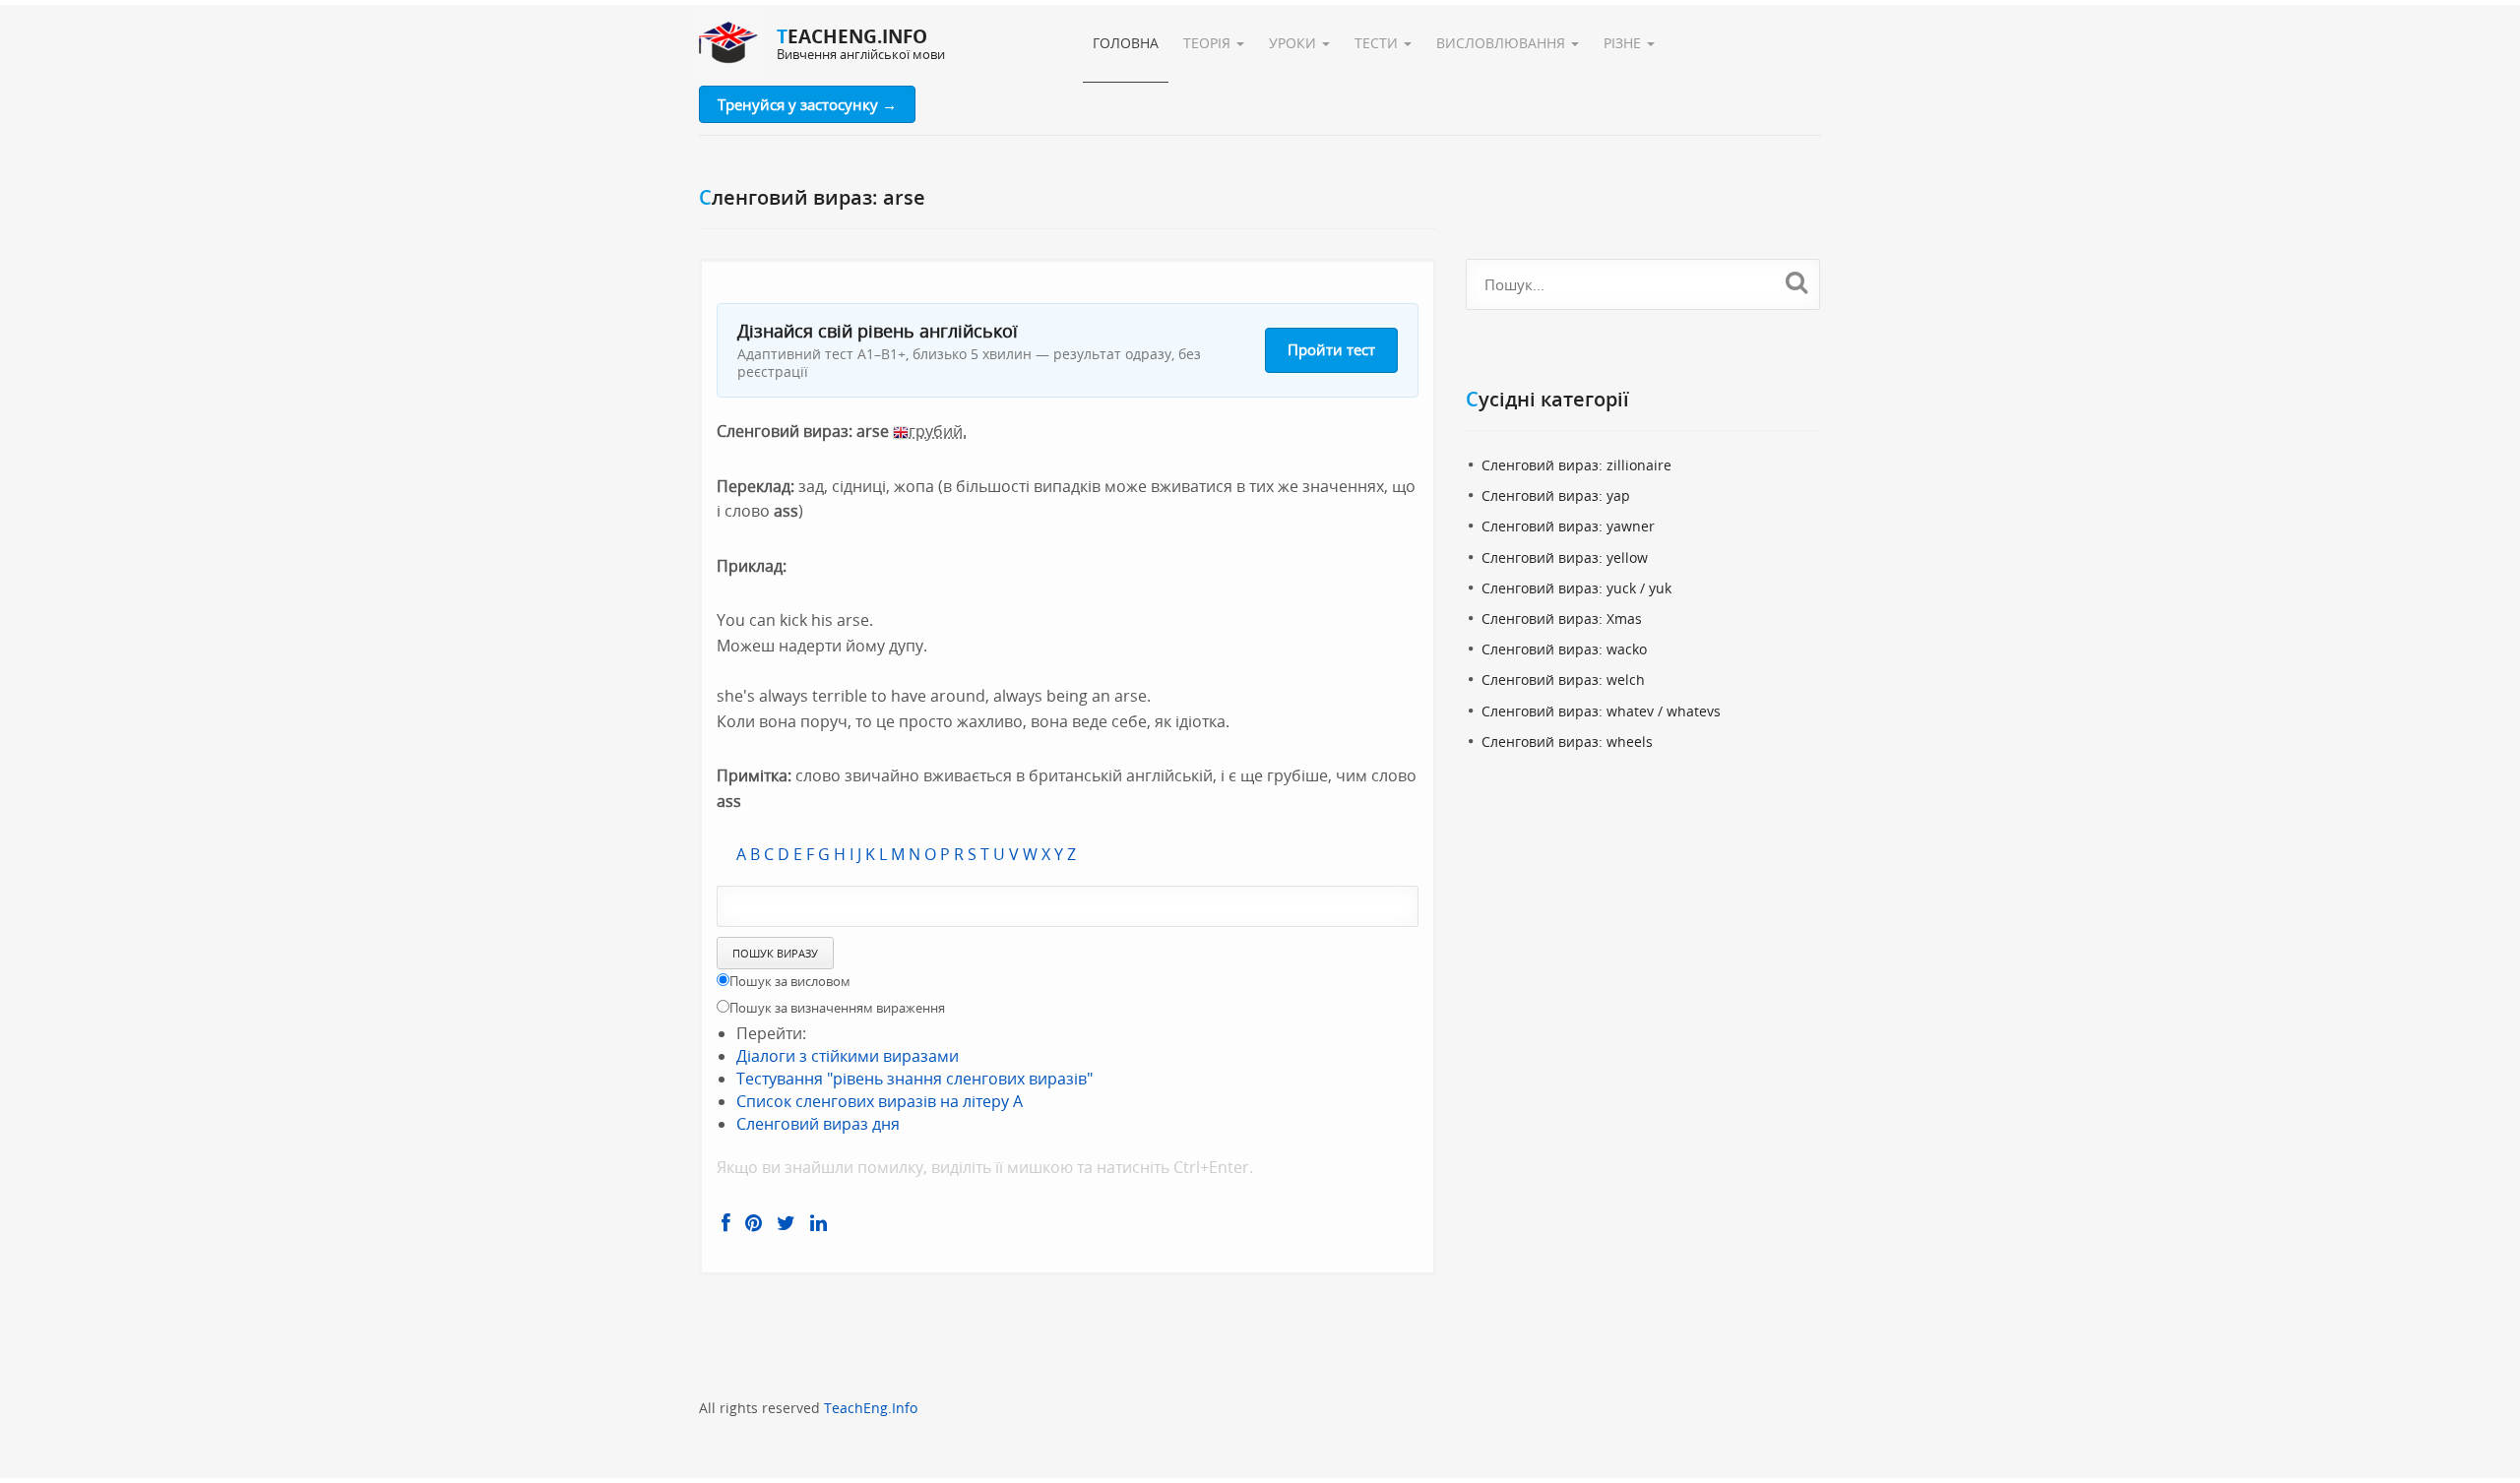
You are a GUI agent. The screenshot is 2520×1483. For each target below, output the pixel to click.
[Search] (1797, 281)
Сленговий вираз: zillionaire (1576, 465)
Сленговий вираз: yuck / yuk (1576, 588)
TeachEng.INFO (852, 36)
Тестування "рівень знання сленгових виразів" (914, 1079)
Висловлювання (1503, 43)
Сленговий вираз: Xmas (1562, 618)
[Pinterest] (754, 1223)
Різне (1624, 43)
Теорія (1209, 43)
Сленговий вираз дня (818, 1124)
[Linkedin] (819, 1223)
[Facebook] (726, 1223)
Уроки (1294, 43)
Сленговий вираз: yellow (1565, 557)
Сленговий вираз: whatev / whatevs (1601, 711)
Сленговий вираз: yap (1556, 495)
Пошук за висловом (790, 981)
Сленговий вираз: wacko (1564, 649)
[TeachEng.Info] (728, 44)
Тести (1378, 43)
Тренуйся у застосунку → (807, 104)
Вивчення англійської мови (861, 54)
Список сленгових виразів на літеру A (880, 1101)
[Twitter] (786, 1223)
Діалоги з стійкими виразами (848, 1056)
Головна (1126, 43)
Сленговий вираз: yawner (1568, 526)
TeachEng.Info (871, 1408)
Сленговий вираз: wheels (1567, 741)
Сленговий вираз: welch (1563, 680)
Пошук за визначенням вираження (837, 1008)
